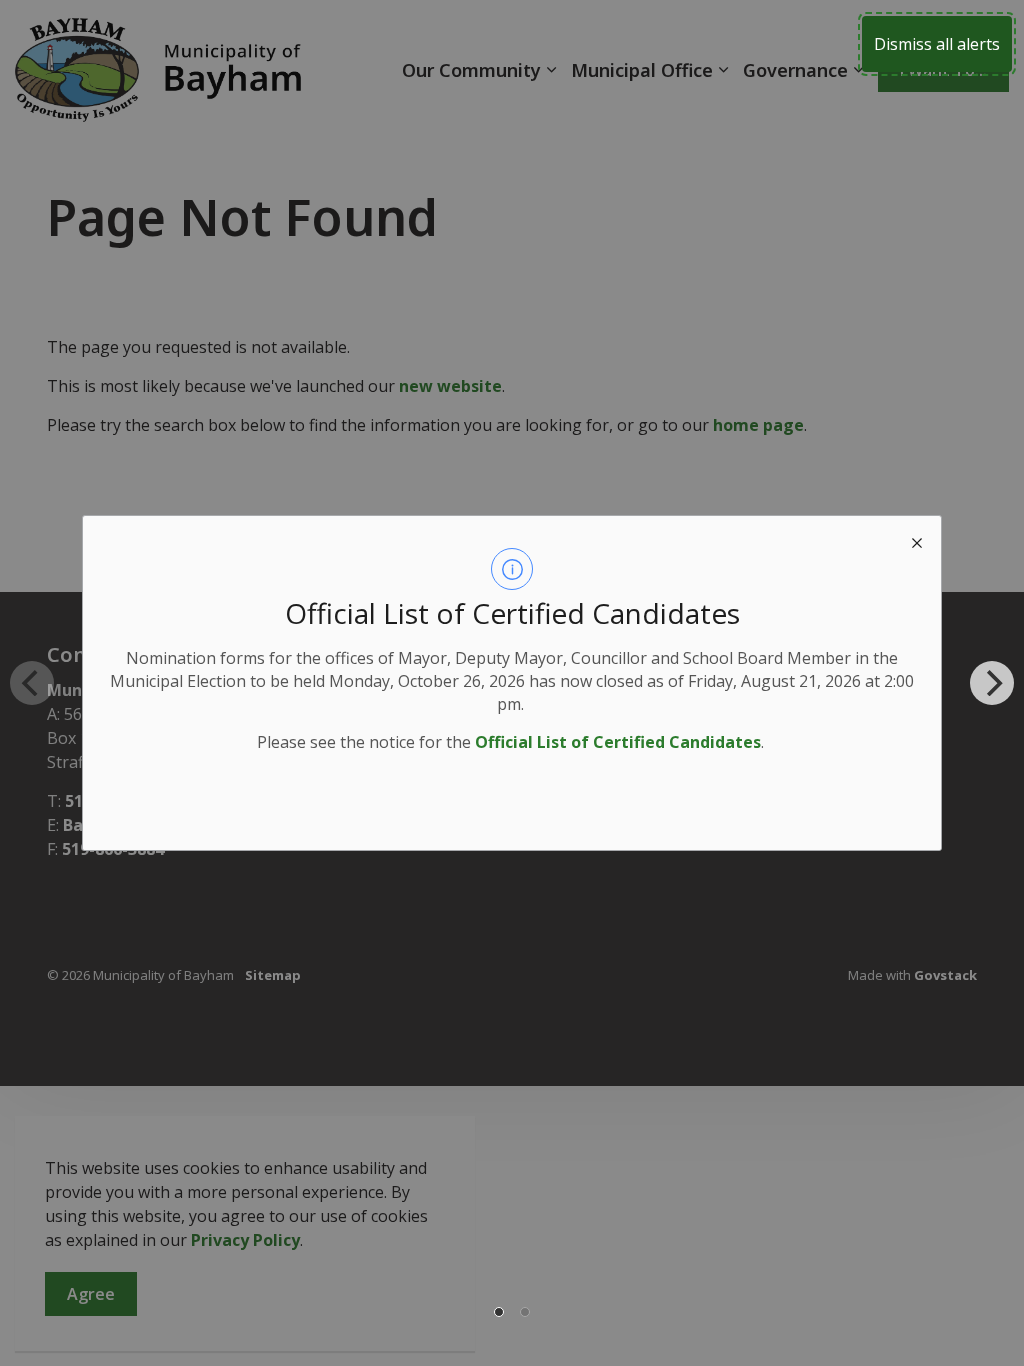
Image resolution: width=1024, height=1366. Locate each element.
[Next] (992, 683)
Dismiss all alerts (937, 44)
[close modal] (917, 540)
